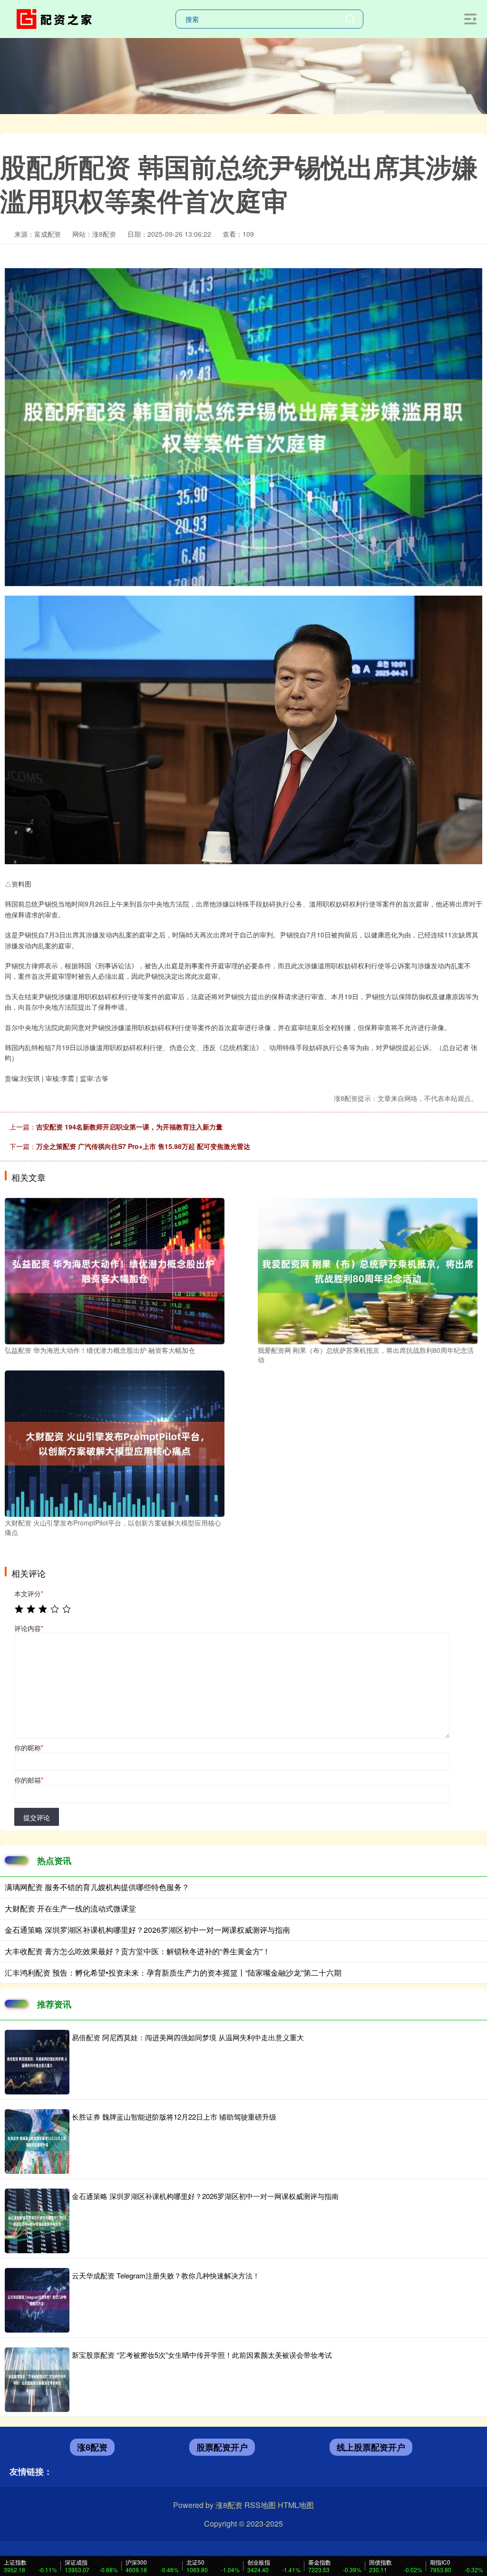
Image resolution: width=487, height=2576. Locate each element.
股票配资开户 (222, 2447)
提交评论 (37, 1817)
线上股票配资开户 (371, 2447)
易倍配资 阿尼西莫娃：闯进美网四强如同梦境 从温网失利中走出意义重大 (188, 2037)
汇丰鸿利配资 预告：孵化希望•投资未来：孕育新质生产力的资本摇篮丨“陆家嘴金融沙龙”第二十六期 (173, 1973)
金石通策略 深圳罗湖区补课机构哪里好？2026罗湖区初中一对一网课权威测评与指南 (147, 1930)
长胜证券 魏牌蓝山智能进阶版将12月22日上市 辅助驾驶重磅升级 (174, 2117)
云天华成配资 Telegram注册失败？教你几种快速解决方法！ (166, 2275)
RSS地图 (260, 2505)
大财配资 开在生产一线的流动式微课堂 (70, 1908)
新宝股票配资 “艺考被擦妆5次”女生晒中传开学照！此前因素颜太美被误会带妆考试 (202, 2355)
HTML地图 (296, 2505)
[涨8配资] (56, 18)
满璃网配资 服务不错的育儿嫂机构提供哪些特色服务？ (97, 1887)
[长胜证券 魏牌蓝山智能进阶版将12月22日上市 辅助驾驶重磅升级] (37, 2142)
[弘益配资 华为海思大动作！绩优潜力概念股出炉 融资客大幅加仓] (115, 1270)
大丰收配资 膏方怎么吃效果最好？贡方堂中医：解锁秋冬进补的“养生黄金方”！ (137, 1951)
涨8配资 (92, 2447)
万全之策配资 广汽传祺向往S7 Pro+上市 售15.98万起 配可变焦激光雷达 (143, 1146)
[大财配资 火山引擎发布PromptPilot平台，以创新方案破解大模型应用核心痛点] (115, 1443)
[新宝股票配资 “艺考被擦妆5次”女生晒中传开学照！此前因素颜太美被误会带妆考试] (37, 2380)
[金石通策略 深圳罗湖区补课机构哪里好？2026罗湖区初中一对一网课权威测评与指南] (37, 2221)
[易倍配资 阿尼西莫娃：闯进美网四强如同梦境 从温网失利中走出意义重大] (37, 2062)
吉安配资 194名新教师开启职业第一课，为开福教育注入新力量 (129, 1127)
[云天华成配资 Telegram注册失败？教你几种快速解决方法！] (37, 2300)
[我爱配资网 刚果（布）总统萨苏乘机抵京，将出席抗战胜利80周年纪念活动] (368, 1270)
